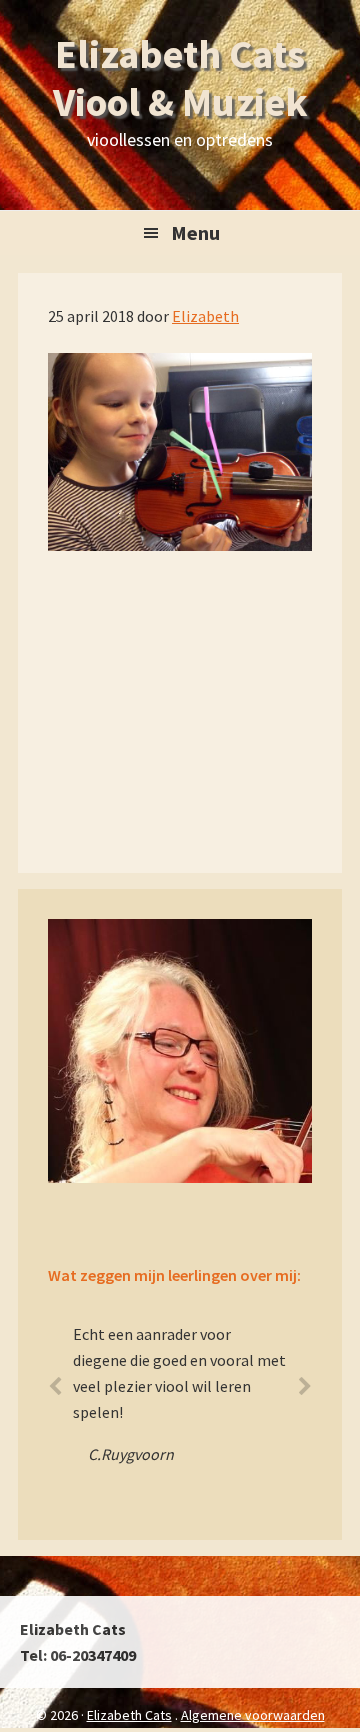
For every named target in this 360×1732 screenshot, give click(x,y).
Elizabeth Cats (129, 1715)
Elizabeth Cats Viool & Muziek (180, 78)
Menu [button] (195, 232)
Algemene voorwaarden (253, 1715)
